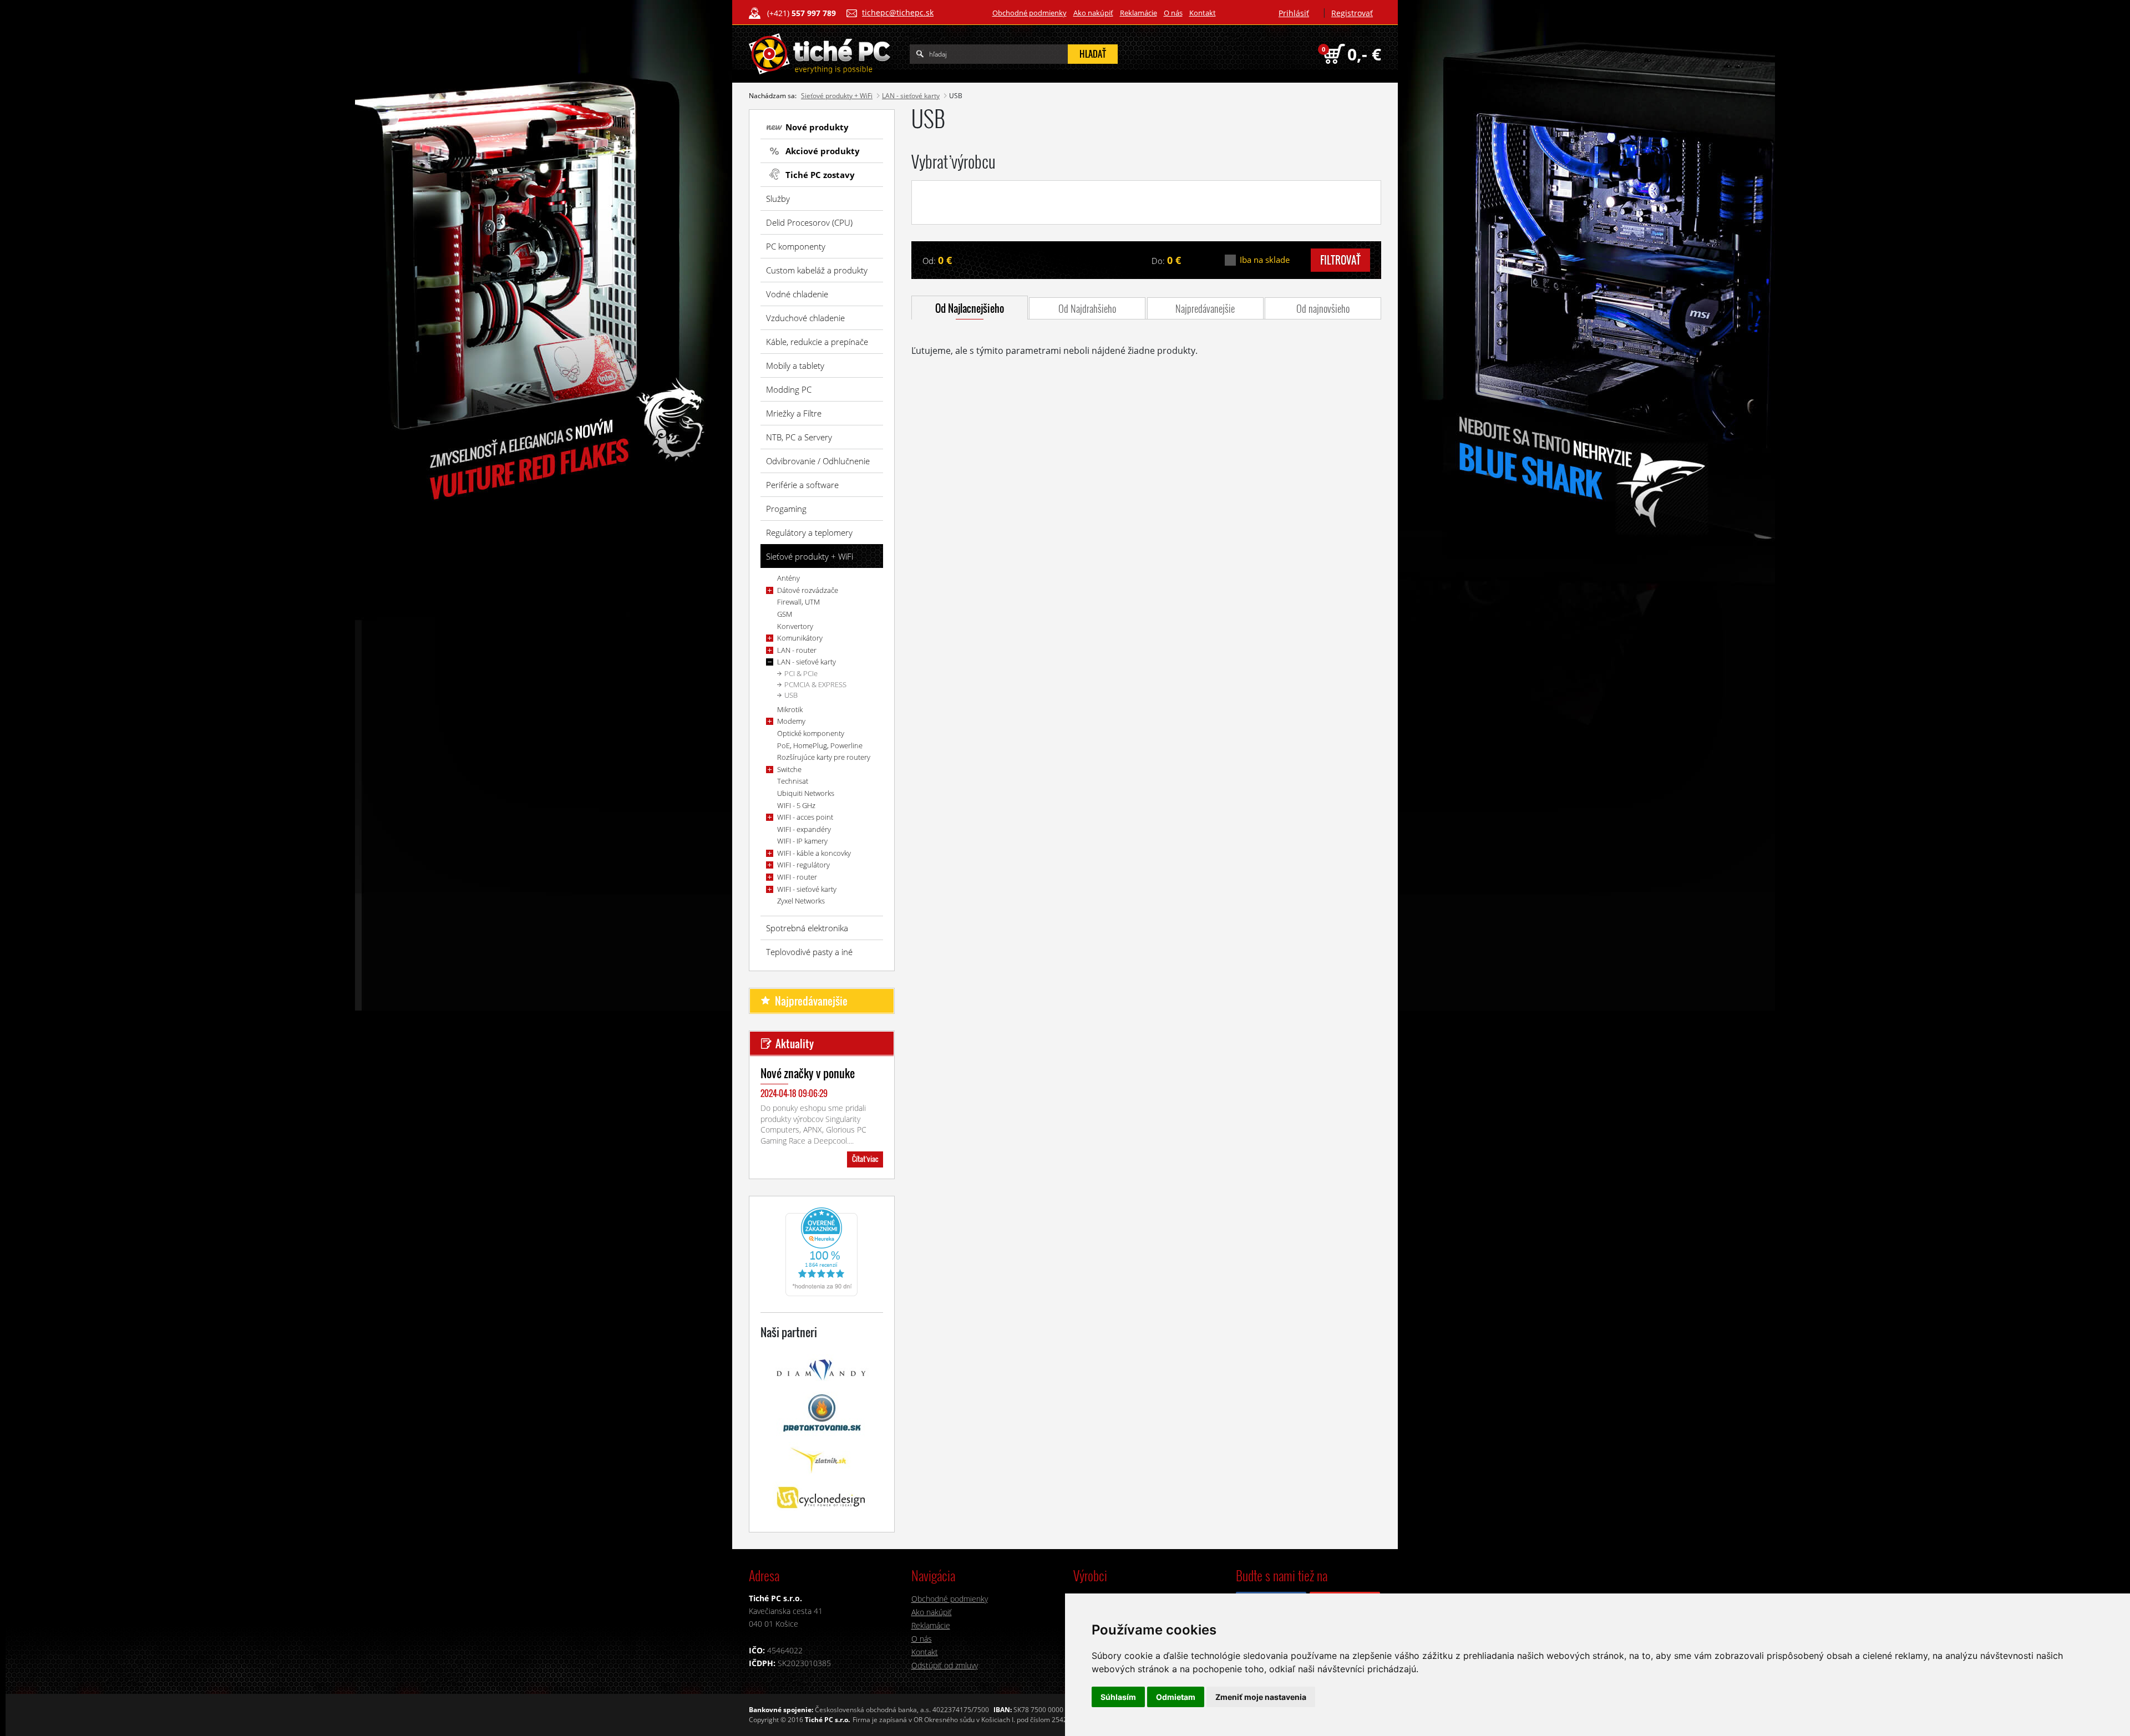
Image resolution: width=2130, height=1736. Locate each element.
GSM (785, 614)
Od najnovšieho (1323, 308)
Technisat (793, 781)
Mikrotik (790, 709)
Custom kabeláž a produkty (817, 270)
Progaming (786, 509)
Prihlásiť (1294, 13)
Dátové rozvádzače (808, 590)
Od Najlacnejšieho (970, 308)
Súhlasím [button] (1118, 1697)
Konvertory (795, 626)
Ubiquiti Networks (806, 793)
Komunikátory (800, 638)
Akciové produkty (823, 151)
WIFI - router (797, 877)
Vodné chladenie (797, 294)
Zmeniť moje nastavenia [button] (1261, 1697)
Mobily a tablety (795, 366)
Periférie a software (802, 485)
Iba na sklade (1265, 260)
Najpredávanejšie (1205, 308)
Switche (789, 769)
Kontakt (1203, 13)
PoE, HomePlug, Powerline (820, 745)
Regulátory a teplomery (809, 532)
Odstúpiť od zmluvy (945, 1665)
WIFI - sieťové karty (807, 889)
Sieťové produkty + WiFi (837, 96)
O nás (1173, 13)
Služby (778, 199)
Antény (788, 578)
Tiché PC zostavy (820, 175)
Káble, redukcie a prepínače (817, 342)
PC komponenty (796, 246)
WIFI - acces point (805, 817)
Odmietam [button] (1176, 1697)
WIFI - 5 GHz (796, 805)
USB (791, 695)
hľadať (1093, 54)
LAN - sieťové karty (911, 96)
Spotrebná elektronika (807, 928)
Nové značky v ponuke (808, 1073)
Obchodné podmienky (1029, 13)
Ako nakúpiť (1093, 13)
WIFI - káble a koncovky (814, 853)
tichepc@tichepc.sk (898, 12)
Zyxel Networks (801, 901)
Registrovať (1352, 13)
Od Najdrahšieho (1087, 308)
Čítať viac (865, 1159)
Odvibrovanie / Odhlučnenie (818, 461)
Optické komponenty (811, 733)
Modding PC (789, 389)
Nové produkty (817, 127)
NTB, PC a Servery (799, 437)
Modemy (791, 721)
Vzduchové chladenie (805, 318)
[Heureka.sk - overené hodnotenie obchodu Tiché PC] (821, 1251)
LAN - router (797, 650)
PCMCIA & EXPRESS (815, 684)
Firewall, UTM (798, 602)
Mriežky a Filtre (794, 413)
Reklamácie (1138, 13)
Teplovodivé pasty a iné (809, 952)
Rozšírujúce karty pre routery (824, 757)
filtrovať (1340, 260)
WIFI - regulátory (803, 865)
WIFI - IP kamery (802, 841)
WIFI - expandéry (804, 829)
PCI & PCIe (801, 673)
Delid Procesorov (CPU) (809, 222)
